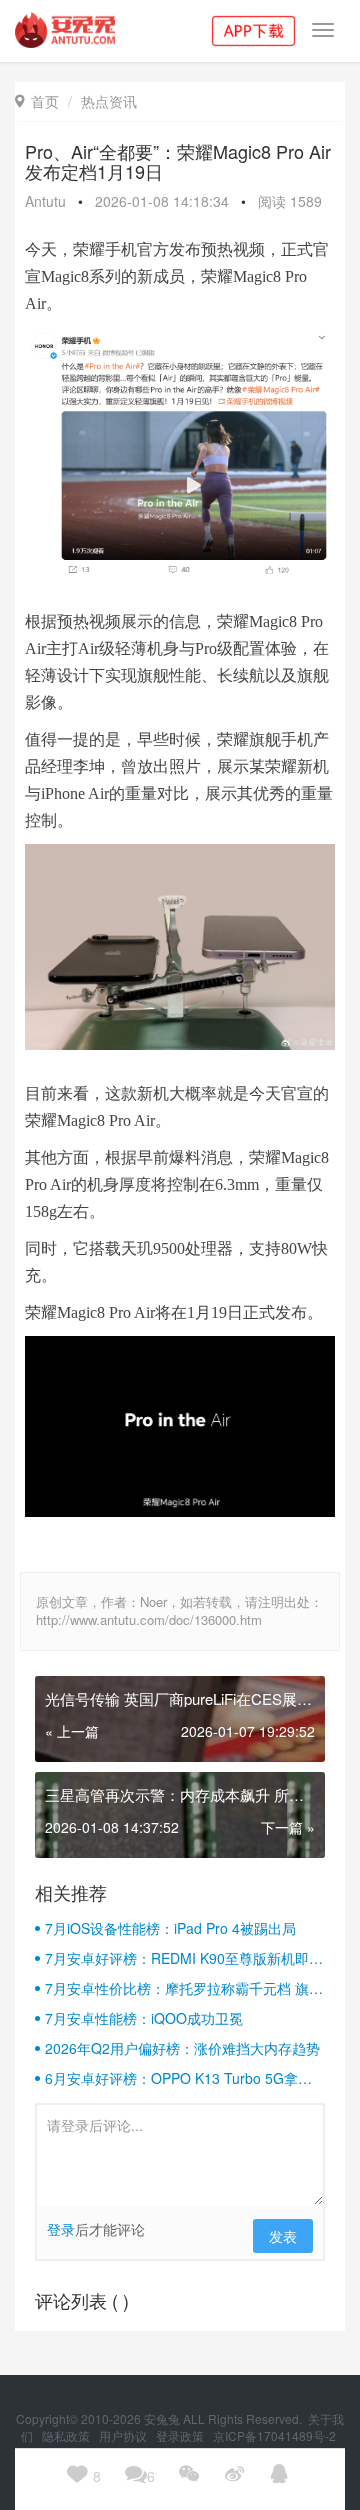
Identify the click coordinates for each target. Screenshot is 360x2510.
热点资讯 (109, 101)
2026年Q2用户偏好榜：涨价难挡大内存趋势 (182, 2048)
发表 (283, 2236)
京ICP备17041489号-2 (274, 2435)
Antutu (45, 201)
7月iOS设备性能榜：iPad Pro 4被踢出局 (170, 1928)
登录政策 (181, 2435)
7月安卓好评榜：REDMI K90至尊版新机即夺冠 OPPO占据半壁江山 (184, 1958)
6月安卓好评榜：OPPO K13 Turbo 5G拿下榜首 (178, 2078)
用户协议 (124, 2435)
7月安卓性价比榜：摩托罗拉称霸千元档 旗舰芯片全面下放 (184, 1988)
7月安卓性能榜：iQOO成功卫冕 (144, 2018)
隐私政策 (67, 2435)
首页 (37, 101)
